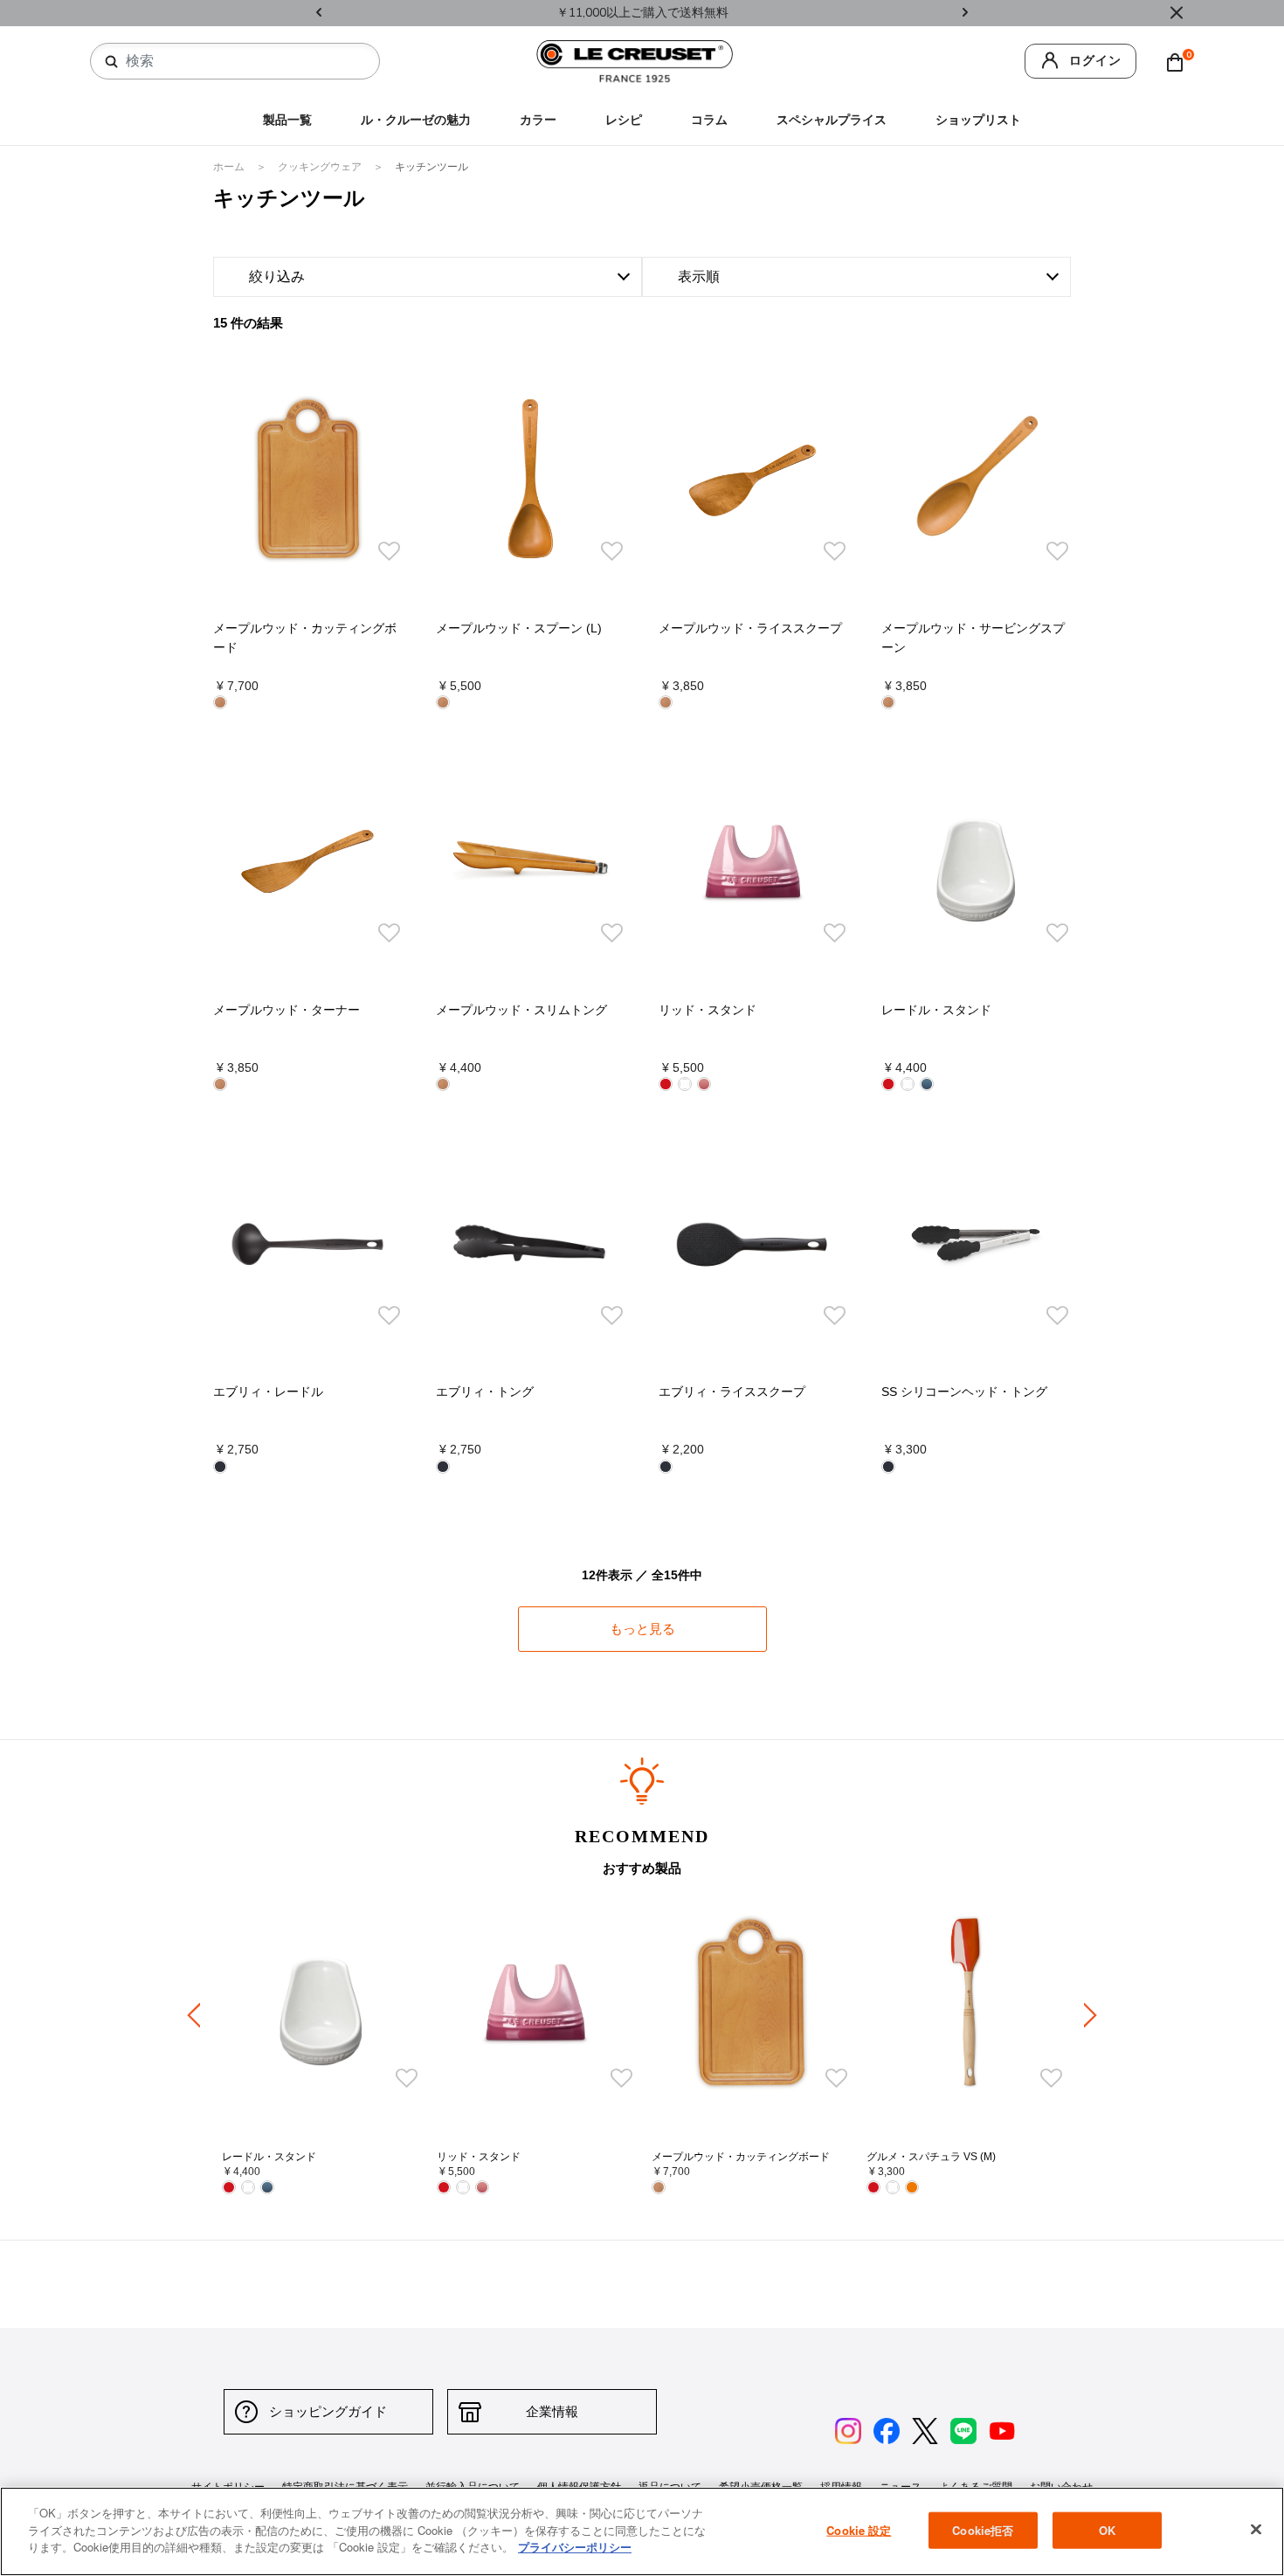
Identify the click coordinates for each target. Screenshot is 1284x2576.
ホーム (230, 167)
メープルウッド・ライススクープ (750, 628)
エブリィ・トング (485, 1392)
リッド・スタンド (708, 1010)
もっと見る (642, 1628)
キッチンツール (431, 167)
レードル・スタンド (936, 1010)
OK (1107, 2530)
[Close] (1177, 13)
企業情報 (552, 2411)
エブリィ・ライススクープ (732, 1392)
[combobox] (242, 61)
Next (965, 14)
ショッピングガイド (328, 2411)
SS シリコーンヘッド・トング (964, 1392)
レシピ (624, 120)
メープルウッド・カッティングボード (741, 2157)
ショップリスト (978, 120)
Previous (319, 14)
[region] (642, 2531)
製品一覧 (287, 120)
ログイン (1095, 61)
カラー (538, 120)
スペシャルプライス (832, 120)
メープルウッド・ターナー (286, 1010)
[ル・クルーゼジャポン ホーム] (635, 61)
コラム (709, 120)
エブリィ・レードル (268, 1392)
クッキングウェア (321, 167)
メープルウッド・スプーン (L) (519, 628)
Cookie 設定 (859, 2530)
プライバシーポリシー (575, 2547)
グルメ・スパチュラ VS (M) (931, 2157)
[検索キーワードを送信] (112, 62)
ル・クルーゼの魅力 (416, 120)
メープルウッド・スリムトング (521, 1010)
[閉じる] (1256, 2530)
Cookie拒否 (983, 2530)
